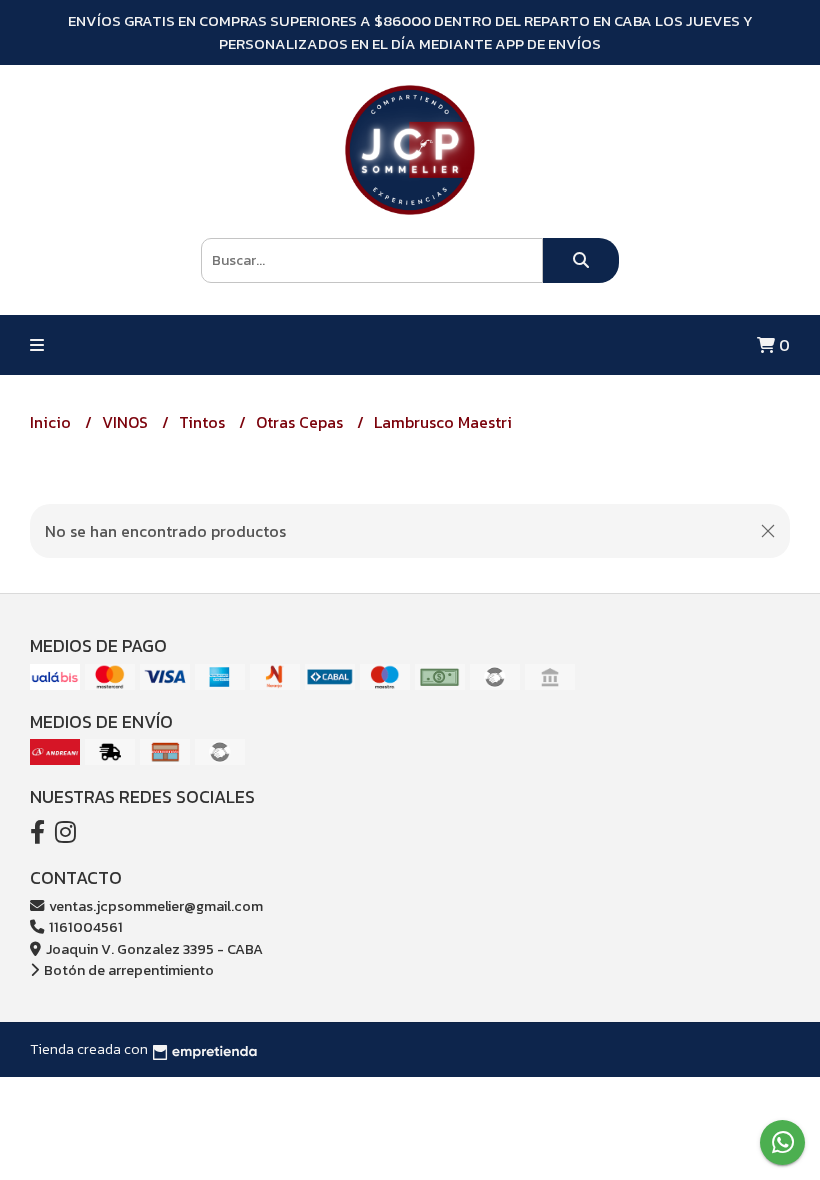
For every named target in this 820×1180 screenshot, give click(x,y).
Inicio (52, 422)
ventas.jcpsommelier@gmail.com (154, 906)
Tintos (204, 422)
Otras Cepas (301, 422)
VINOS (127, 422)
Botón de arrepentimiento (127, 970)
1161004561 (84, 927)
